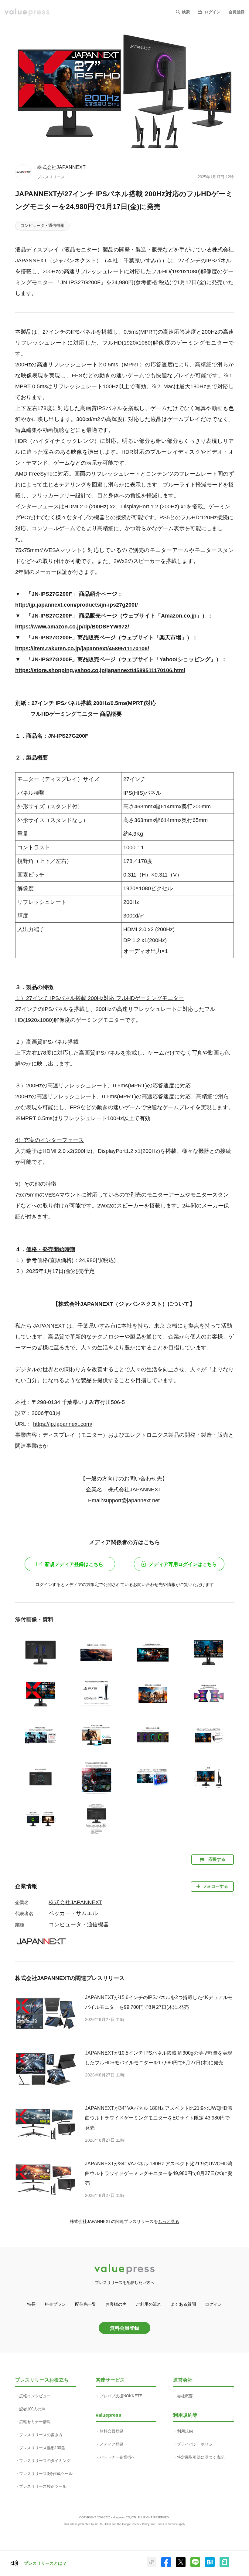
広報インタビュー (35, 2396)
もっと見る (169, 2221)
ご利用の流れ (148, 2304)
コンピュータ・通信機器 (42, 226)
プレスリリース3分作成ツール (46, 2474)
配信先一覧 (86, 2304)
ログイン (213, 12)
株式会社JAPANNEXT (61, 167)
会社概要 (185, 2396)
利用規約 (185, 2431)
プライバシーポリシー (197, 2444)
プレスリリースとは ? (45, 2563)
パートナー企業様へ (117, 2457)
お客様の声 (116, 2304)
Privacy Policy (141, 2524)
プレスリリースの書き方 (41, 2435)
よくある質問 (183, 2304)
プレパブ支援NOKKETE (121, 2396)
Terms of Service (167, 2524)
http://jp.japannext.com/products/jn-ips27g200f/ (77, 605)
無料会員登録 (124, 2328)
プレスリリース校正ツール (43, 2486)
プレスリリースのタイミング (45, 2461)
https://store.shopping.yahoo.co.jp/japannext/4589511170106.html (100, 670)
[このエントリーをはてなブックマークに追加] (210, 2566)
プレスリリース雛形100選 (42, 2448)
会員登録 (237, 12)
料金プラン (55, 2304)
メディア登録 (111, 2444)
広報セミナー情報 (35, 2422)
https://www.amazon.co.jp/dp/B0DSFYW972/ (72, 627)
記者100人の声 (32, 2409)
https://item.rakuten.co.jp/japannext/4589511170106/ (82, 648)
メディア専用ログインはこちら (183, 1564)
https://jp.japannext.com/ (63, 1424)
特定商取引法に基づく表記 (201, 2457)
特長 (31, 2304)
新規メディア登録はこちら (74, 1564)
